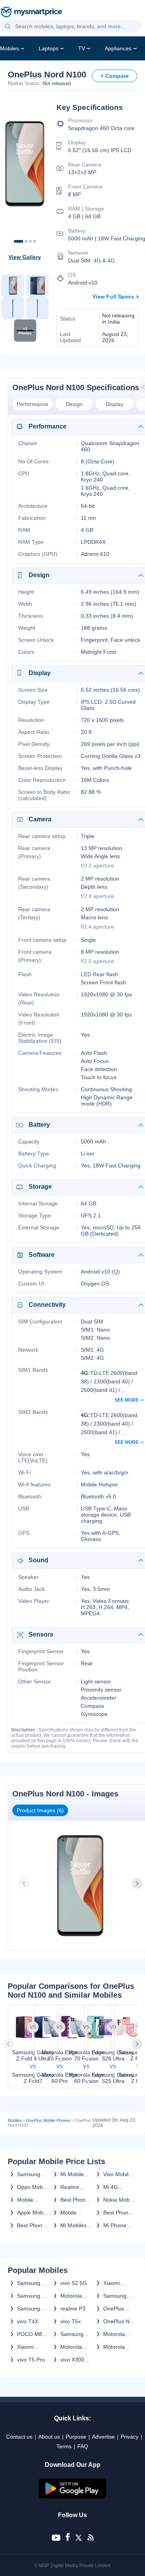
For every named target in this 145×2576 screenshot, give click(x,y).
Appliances (118, 48)
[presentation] (25, 1884)
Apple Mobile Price (33, 2213)
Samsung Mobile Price (32, 2174)
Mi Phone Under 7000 (118, 2225)
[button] (8, 27)
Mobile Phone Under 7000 (75, 2213)
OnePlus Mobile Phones (48, 2120)
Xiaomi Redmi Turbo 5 (33, 2347)
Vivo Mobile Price (117, 2174)
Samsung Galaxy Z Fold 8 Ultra (31, 2296)
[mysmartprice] (31, 13)
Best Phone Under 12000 (74, 2200)
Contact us (19, 2437)
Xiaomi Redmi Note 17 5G (118, 2283)
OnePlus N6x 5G (114, 2309)
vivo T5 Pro (31, 2360)
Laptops (49, 48)
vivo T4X (28, 2321)
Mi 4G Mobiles (113, 2187)
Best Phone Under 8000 (32, 2225)
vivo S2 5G (74, 2283)
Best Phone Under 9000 (118, 2213)
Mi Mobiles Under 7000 (75, 2225)
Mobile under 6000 (31, 2200)
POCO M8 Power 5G (30, 2334)
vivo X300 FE (72, 2360)
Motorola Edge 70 (114, 2334)
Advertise (103, 2437)
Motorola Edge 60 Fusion (114, 2347)
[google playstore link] (73, 2497)
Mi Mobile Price (72, 2174)
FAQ (83, 2446)
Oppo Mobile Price (33, 2187)
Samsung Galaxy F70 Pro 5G (117, 2296)
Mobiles (9, 48)
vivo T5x (71, 2321)
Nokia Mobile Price (119, 2200)
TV (82, 48)
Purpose (76, 2437)
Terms (64, 2446)
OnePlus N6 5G (118, 2321)
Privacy (130, 2437)
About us (49, 2437)
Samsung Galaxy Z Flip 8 (29, 2309)
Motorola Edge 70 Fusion (71, 2296)
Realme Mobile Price (75, 2187)
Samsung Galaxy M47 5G (75, 2334)
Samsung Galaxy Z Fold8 (29, 2283)
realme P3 (73, 2309)
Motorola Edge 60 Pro (76, 2347)
